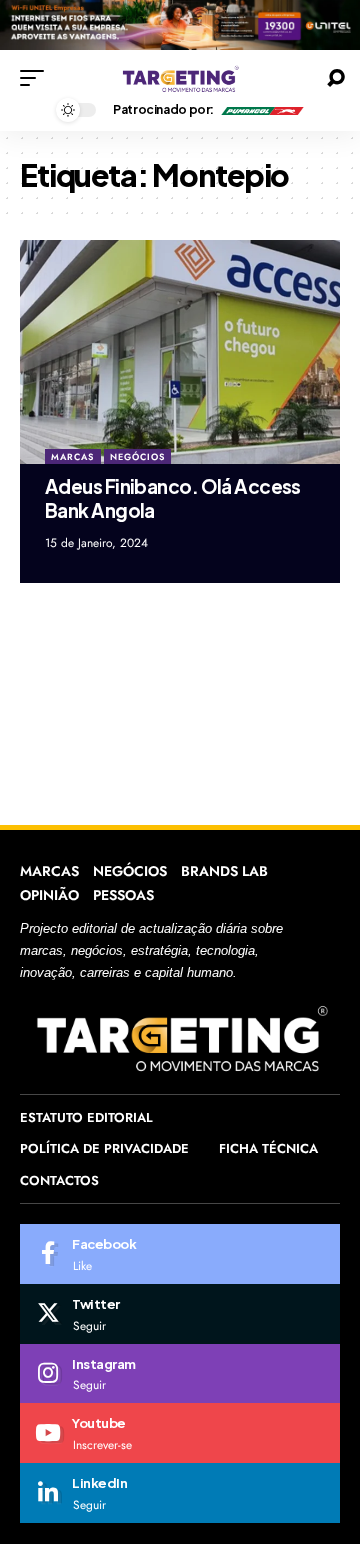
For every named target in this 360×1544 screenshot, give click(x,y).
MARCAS (72, 456)
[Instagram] (180, 1374)
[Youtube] (180, 1433)
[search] (336, 78)
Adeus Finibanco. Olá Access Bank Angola (173, 498)
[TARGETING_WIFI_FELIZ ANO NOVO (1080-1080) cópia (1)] (180, 23)
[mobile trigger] (37, 78)
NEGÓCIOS (137, 456)
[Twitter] (180, 1314)
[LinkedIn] (180, 1493)
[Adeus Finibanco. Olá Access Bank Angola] (180, 352)
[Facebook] (180, 1254)
